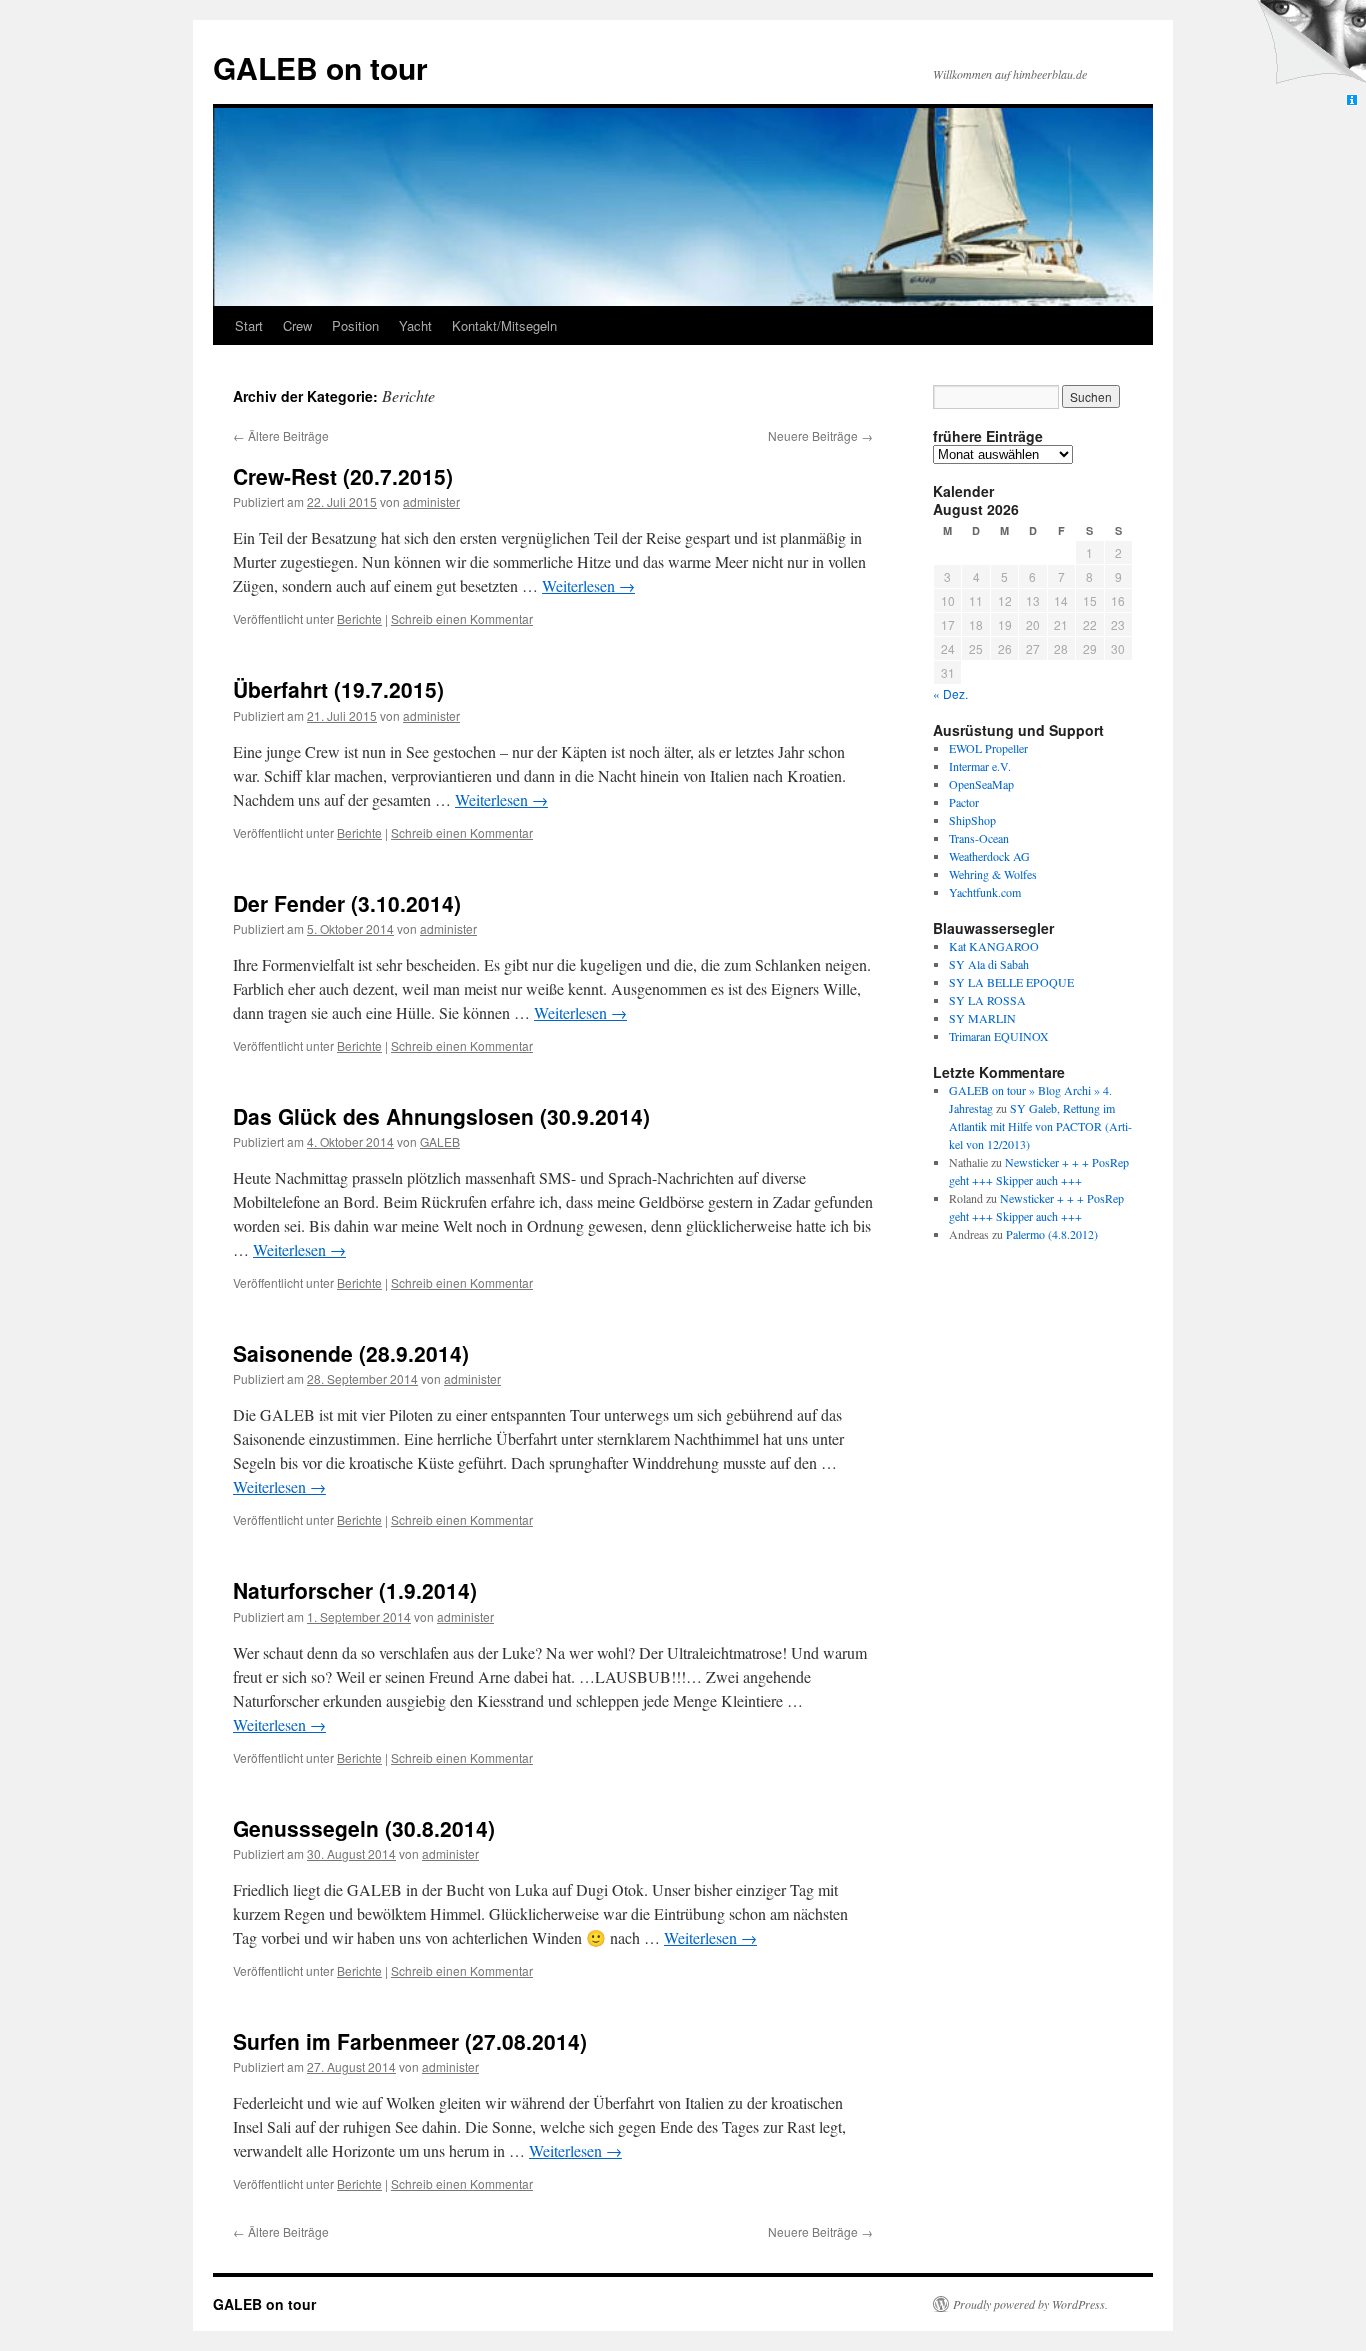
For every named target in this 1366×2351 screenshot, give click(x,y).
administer (431, 501)
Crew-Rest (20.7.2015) (343, 476)
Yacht (415, 325)
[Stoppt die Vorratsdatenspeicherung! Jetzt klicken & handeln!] (1309, 46)
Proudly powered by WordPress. (1030, 2304)
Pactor (964, 802)
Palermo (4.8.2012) (1052, 1234)
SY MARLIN (982, 1018)
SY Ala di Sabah (989, 964)
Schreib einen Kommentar (462, 618)
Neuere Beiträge (820, 435)
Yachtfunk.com (985, 892)
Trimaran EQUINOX (999, 1036)
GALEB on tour (320, 67)
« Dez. (950, 693)
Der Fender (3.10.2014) (347, 903)
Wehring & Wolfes (993, 874)
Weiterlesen (588, 585)
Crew (297, 325)
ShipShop (972, 820)
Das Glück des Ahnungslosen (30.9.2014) (441, 1116)
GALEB (440, 1141)
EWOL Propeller (988, 748)
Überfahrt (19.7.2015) (338, 689)
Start (249, 325)
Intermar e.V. (980, 766)
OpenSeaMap (981, 784)
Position (355, 325)
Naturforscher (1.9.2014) (355, 1590)
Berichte (359, 618)
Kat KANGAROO (994, 946)
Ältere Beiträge (281, 435)
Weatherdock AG (989, 856)
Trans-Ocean (979, 838)
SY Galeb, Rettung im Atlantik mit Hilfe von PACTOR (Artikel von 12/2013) (1040, 1126)
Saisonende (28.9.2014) (351, 1353)
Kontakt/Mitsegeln (504, 325)
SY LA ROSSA (987, 1000)
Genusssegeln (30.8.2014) (364, 1828)
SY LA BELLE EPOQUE (1011, 982)
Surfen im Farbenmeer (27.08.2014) (410, 2041)
